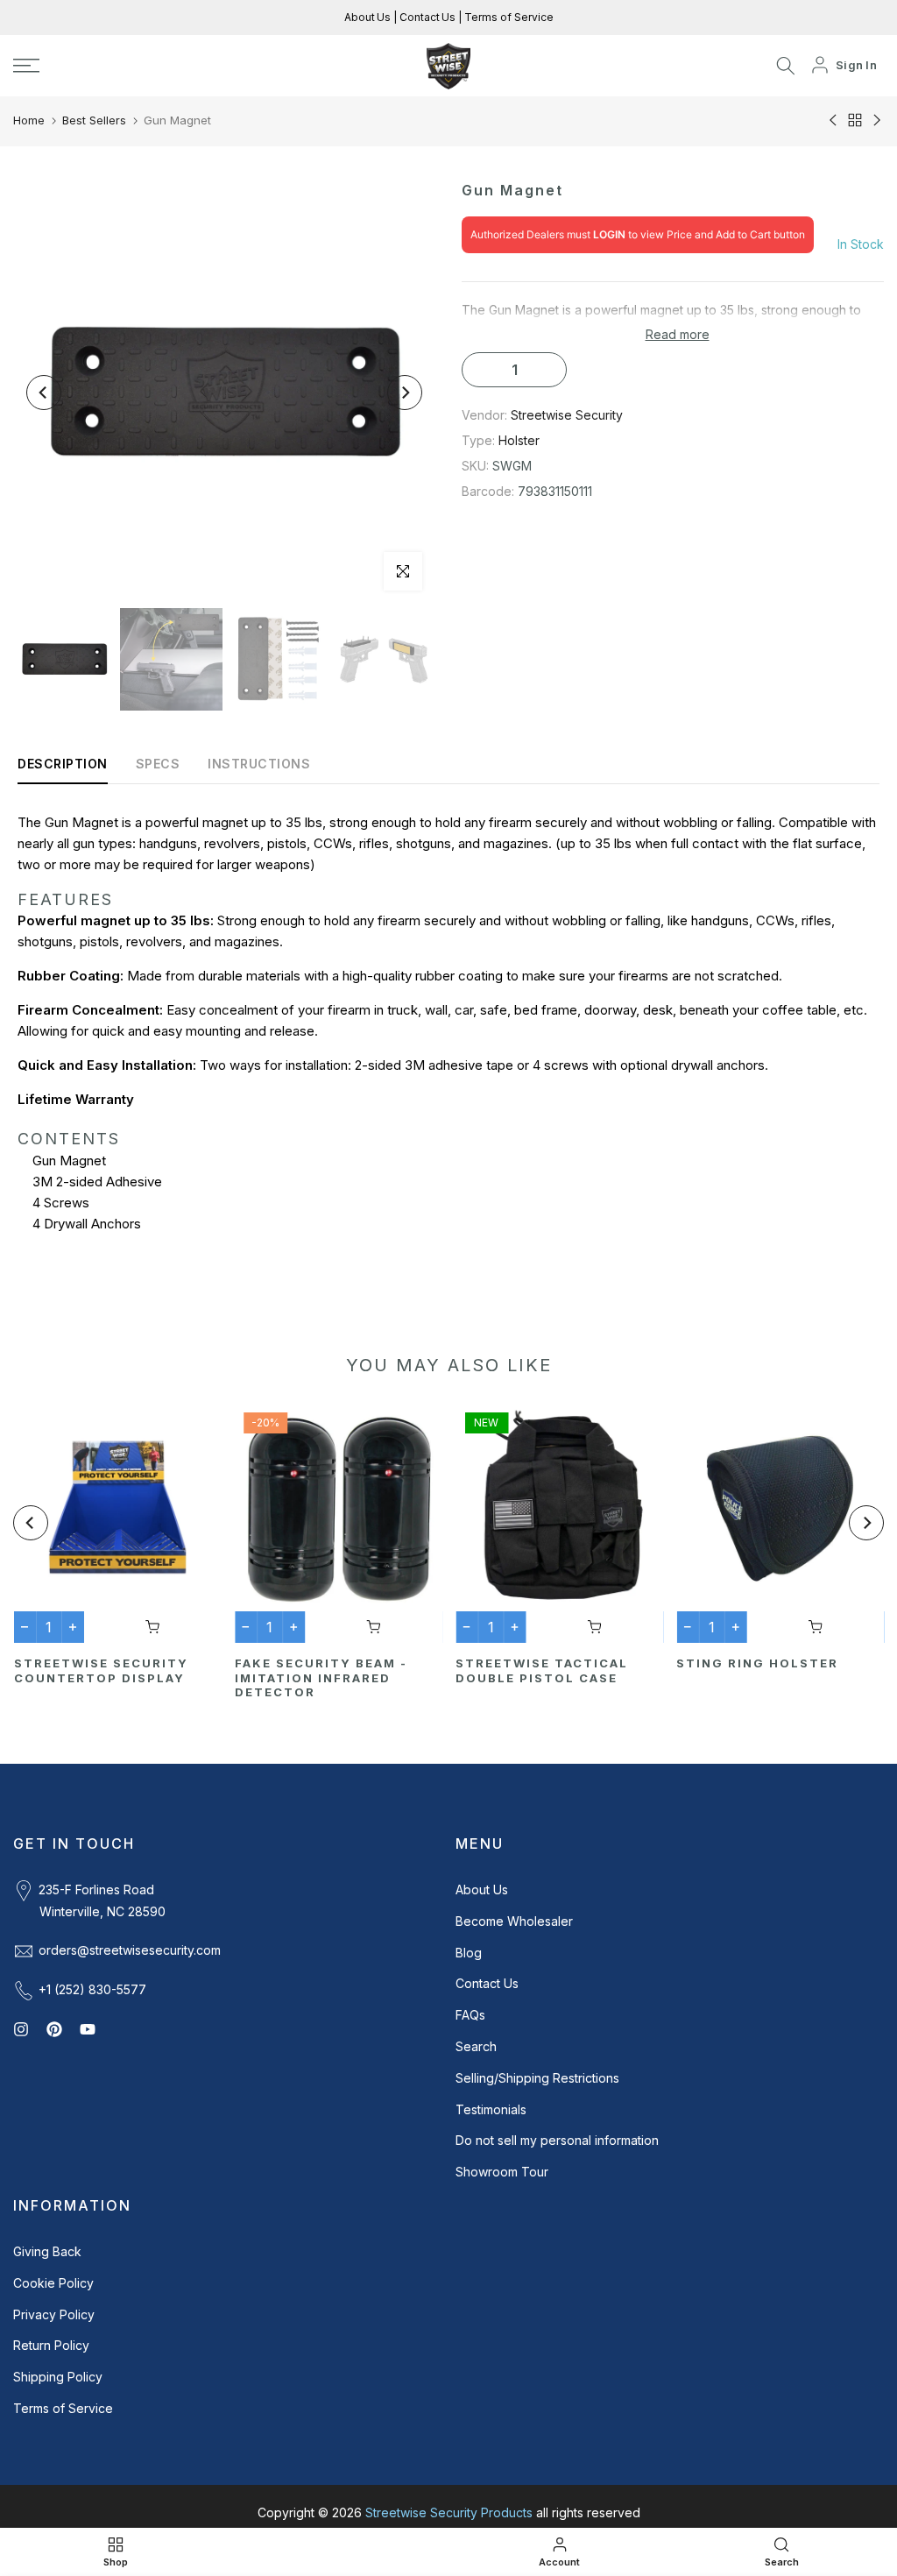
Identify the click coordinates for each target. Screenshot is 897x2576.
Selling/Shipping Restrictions (537, 2078)
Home (29, 120)
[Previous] (44, 393)
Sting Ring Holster (757, 1663)
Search (476, 2046)
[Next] (405, 393)
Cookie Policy (53, 2283)
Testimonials (491, 2109)
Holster (519, 440)
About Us (369, 17)
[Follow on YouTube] (88, 2029)
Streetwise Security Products (449, 2512)
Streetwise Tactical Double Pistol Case (542, 1670)
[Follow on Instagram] (21, 2029)
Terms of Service (508, 17)
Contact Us (426, 17)
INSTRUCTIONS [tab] (259, 764)
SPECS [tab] (158, 764)
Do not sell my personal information (557, 2140)
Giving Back (47, 2251)
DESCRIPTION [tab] (63, 764)
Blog (469, 1953)
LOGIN (609, 234)
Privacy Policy (54, 2314)
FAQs (470, 2015)
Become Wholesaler (514, 1921)
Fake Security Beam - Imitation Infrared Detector (320, 1677)
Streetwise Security (567, 415)
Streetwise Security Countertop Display (100, 1670)
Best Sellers (94, 120)
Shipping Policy (58, 2377)
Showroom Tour (502, 2172)
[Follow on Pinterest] (54, 2029)
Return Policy (51, 2345)
